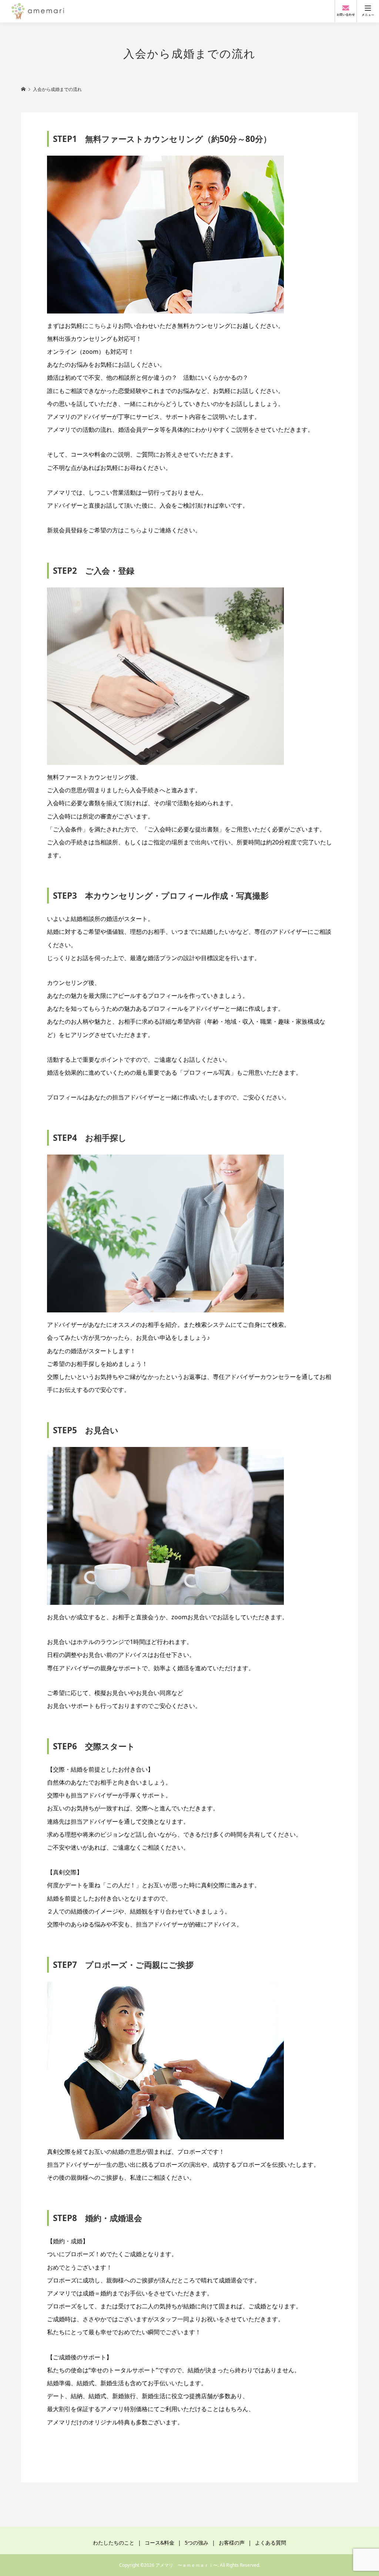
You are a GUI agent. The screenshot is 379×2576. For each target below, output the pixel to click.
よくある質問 (271, 2543)
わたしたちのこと (114, 2543)
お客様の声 (232, 2543)
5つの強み (197, 2543)
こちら (97, 326)
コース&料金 (160, 2543)
